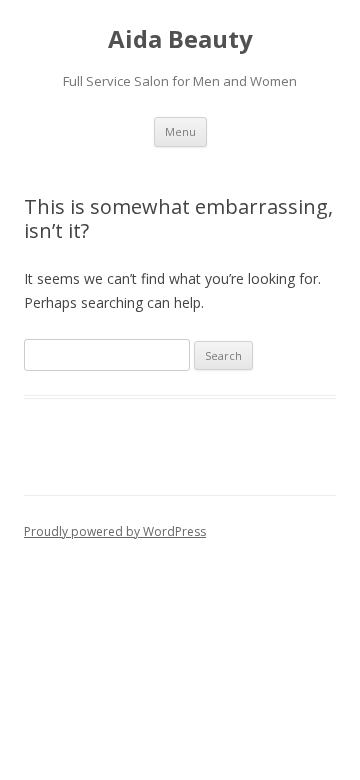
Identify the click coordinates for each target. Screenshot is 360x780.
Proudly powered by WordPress (115, 531)
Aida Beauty (180, 39)
